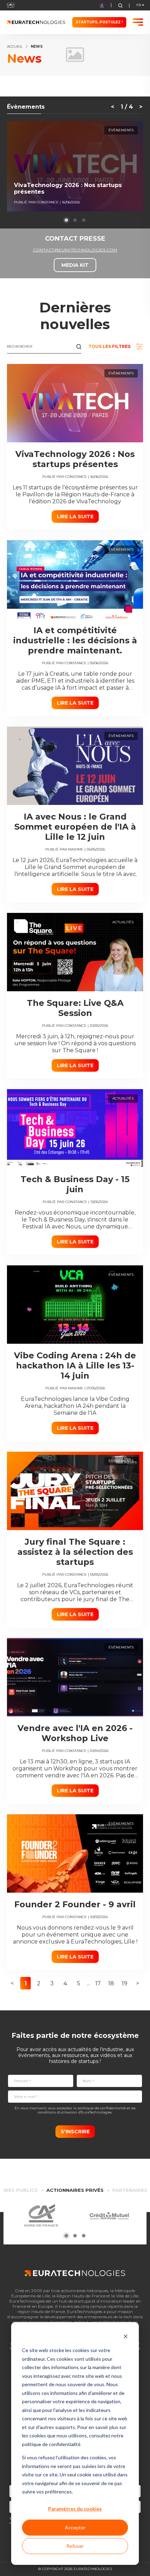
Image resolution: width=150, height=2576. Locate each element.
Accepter (75, 2527)
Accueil (15, 47)
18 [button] (111, 1983)
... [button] (88, 1983)
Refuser (75, 2546)
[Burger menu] (138, 22)
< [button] (12, 1983)
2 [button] (39, 1983)
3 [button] (52, 1983)
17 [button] (98, 1983)
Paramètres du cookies (75, 2509)
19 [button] (125, 1983)
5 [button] (79, 1983)
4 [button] (65, 1983)
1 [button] (26, 1983)
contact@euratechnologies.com (75, 250)
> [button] (138, 1983)
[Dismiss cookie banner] (126, 2337)
